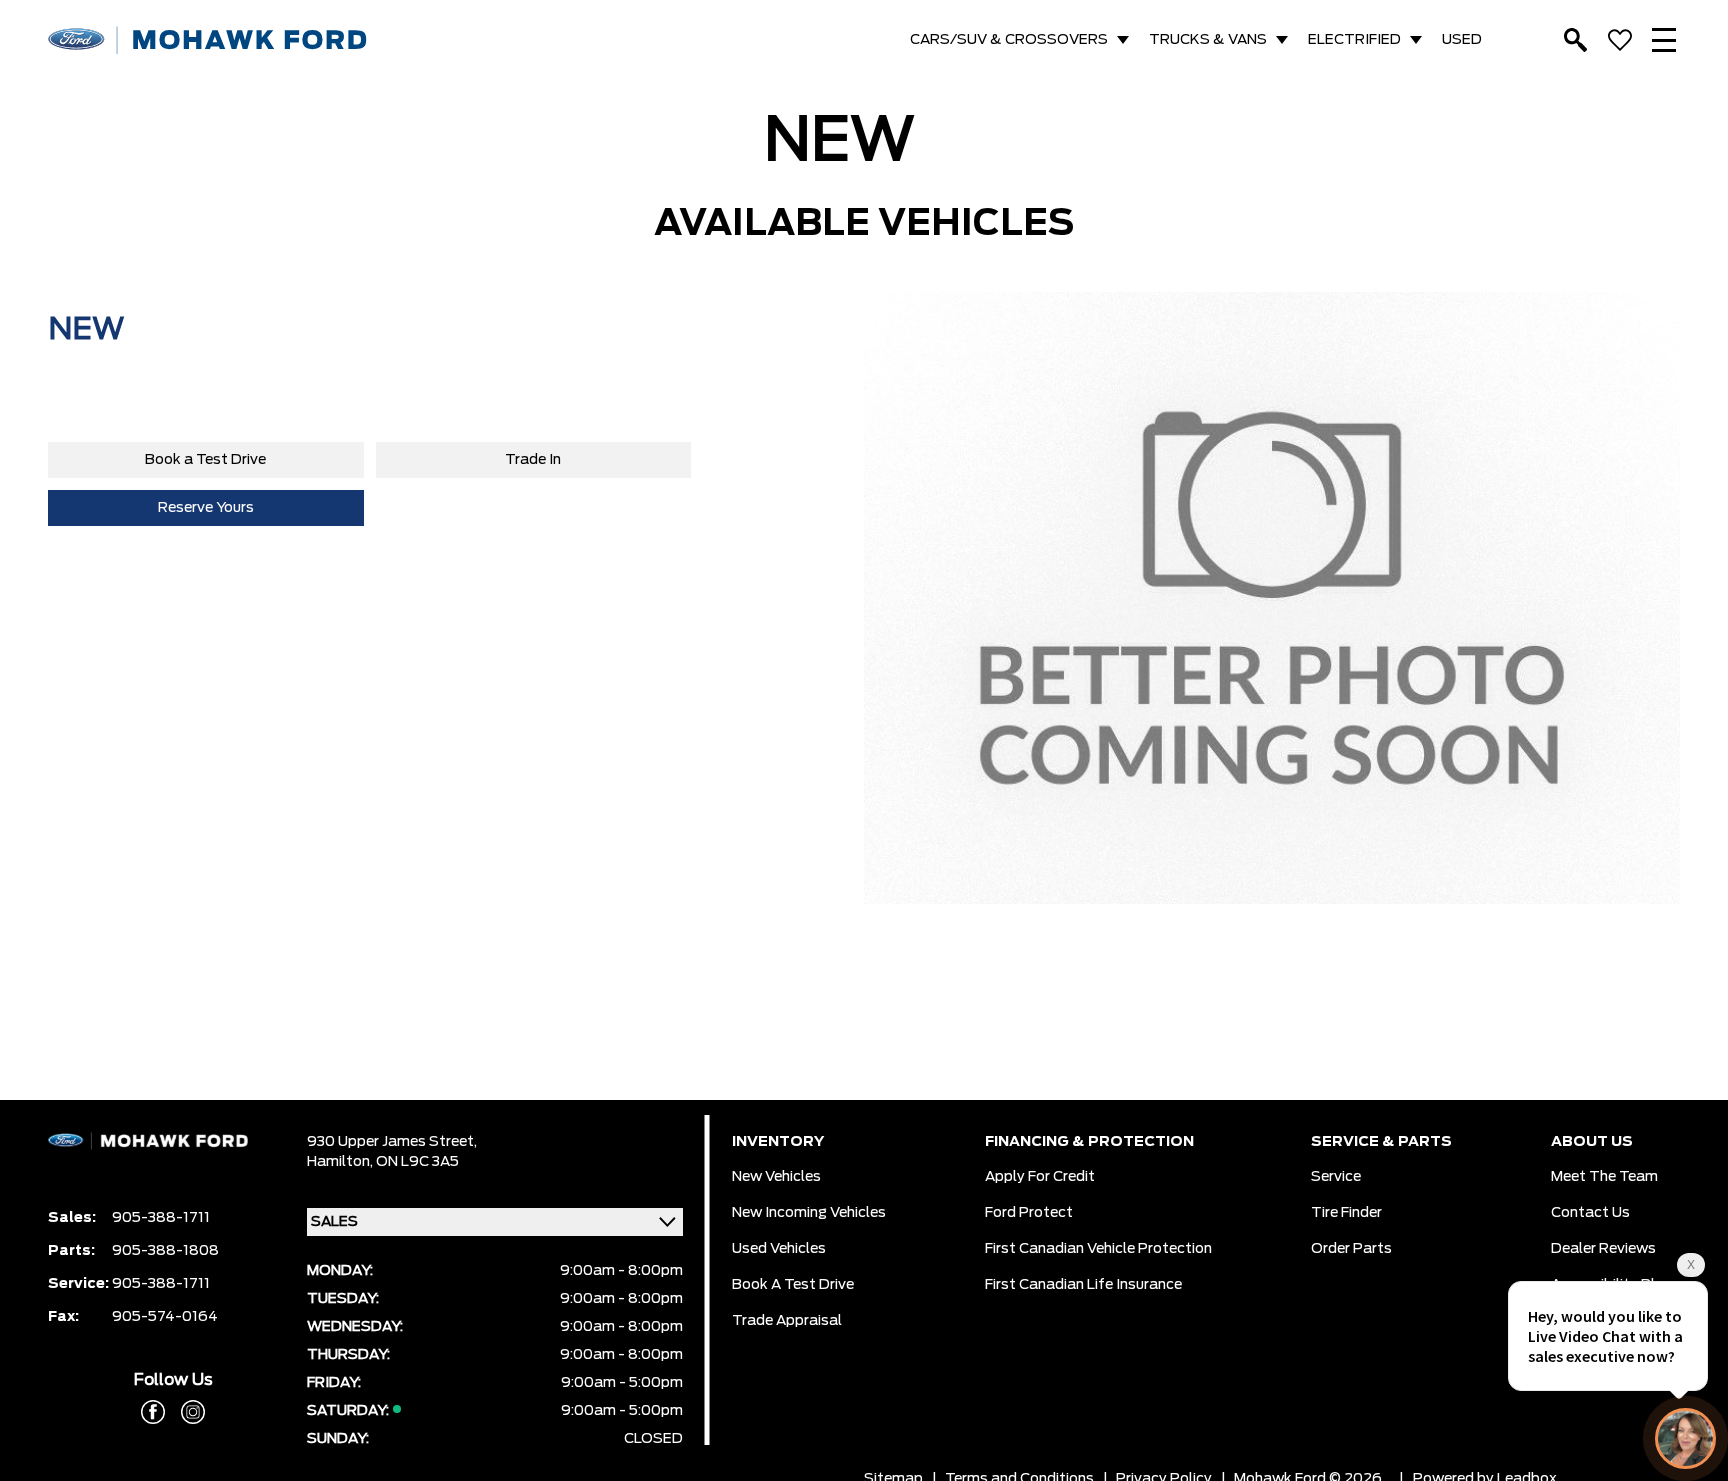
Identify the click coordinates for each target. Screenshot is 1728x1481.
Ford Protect (1029, 1213)
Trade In (533, 460)
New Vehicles (776, 1177)
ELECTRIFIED (1354, 40)
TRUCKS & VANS (1208, 40)
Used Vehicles (779, 1249)
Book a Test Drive (205, 460)
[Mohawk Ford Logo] (208, 40)
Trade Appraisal (787, 1321)
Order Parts (1351, 1249)
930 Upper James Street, (392, 1142)
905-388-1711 (161, 1218)
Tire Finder (1346, 1213)
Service (1336, 1177)
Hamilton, (341, 1162)
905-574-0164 (165, 1317)
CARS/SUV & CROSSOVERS (1009, 40)
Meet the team (1604, 1177)
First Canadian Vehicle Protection (1098, 1249)
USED (1462, 40)
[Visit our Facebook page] (153, 1412)
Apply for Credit (1040, 1177)
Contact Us (1590, 1213)
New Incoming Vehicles (809, 1213)
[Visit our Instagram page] (185, 1412)
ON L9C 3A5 (417, 1162)
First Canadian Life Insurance (1083, 1285)
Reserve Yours (206, 508)
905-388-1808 (165, 1251)
